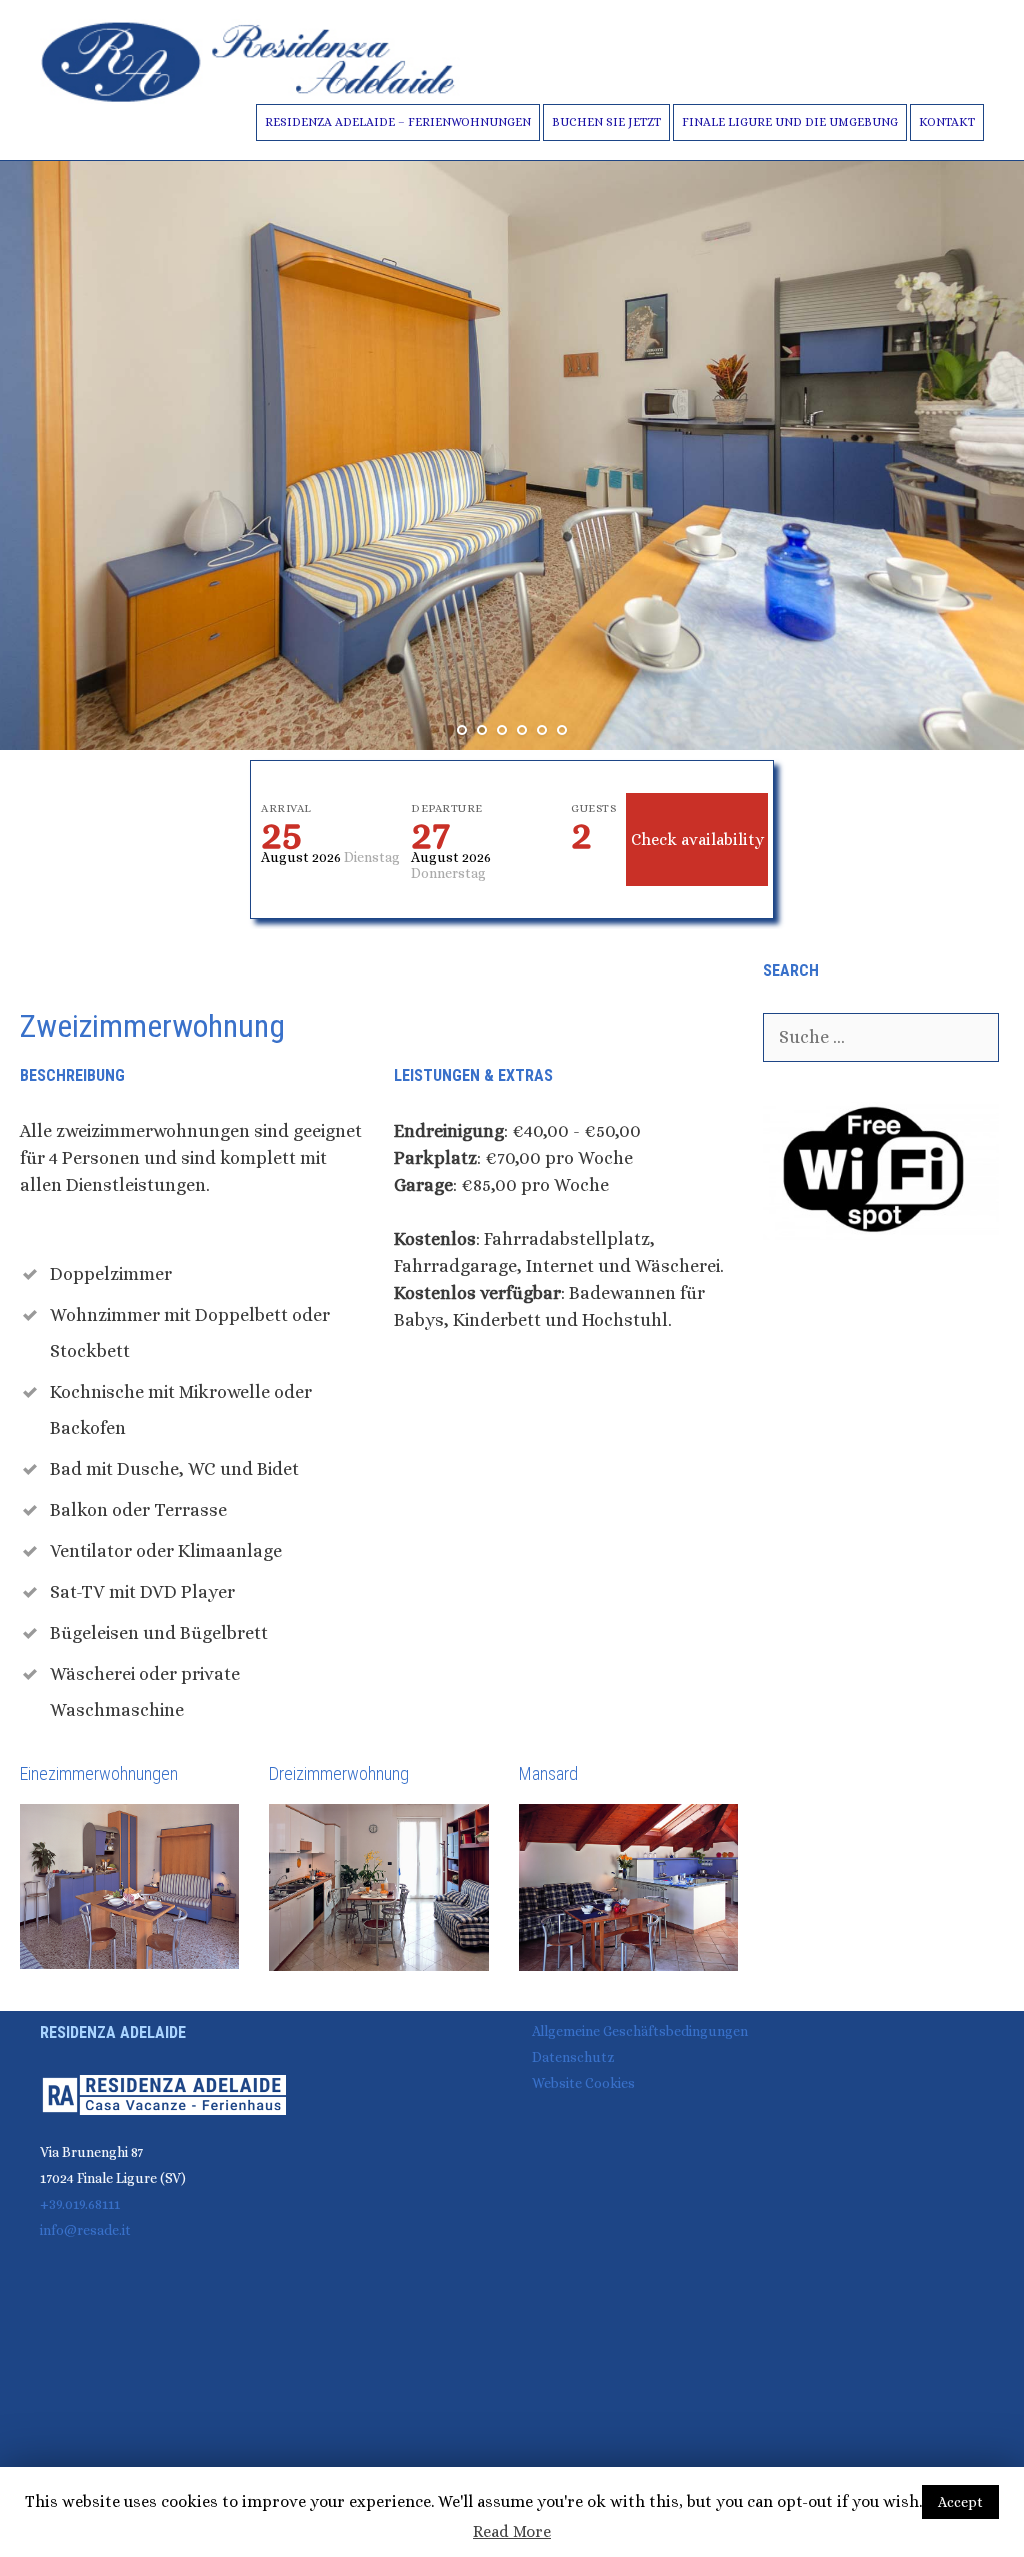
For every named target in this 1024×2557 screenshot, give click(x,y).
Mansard (548, 1773)
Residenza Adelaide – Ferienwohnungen (398, 122)
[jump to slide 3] (502, 730)
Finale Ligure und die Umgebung (790, 122)
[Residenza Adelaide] (250, 60)
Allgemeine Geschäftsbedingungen (640, 2031)
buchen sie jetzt (606, 122)
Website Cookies (583, 2083)
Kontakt (947, 122)
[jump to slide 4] (522, 730)
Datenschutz (573, 2057)
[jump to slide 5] (542, 730)
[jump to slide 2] (482, 730)
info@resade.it (85, 2230)
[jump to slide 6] (562, 730)
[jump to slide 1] (462, 730)
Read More (512, 2531)
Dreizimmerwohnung (339, 1773)
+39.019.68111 (80, 2204)
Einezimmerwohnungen (99, 1773)
